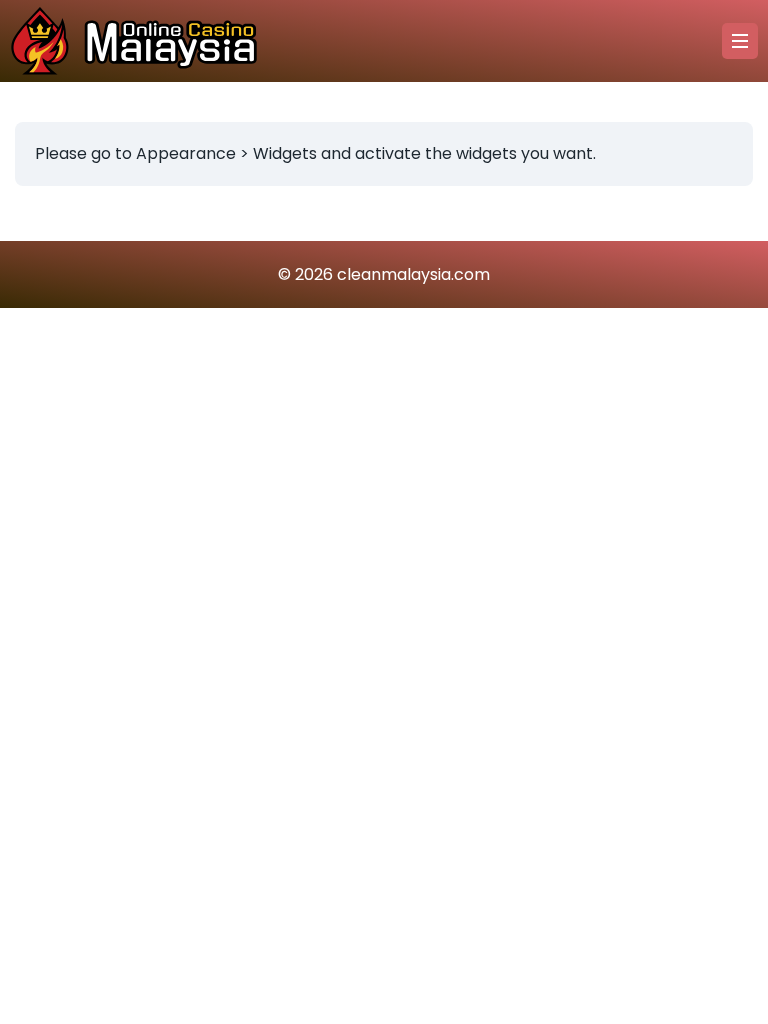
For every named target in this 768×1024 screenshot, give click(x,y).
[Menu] (740, 41)
